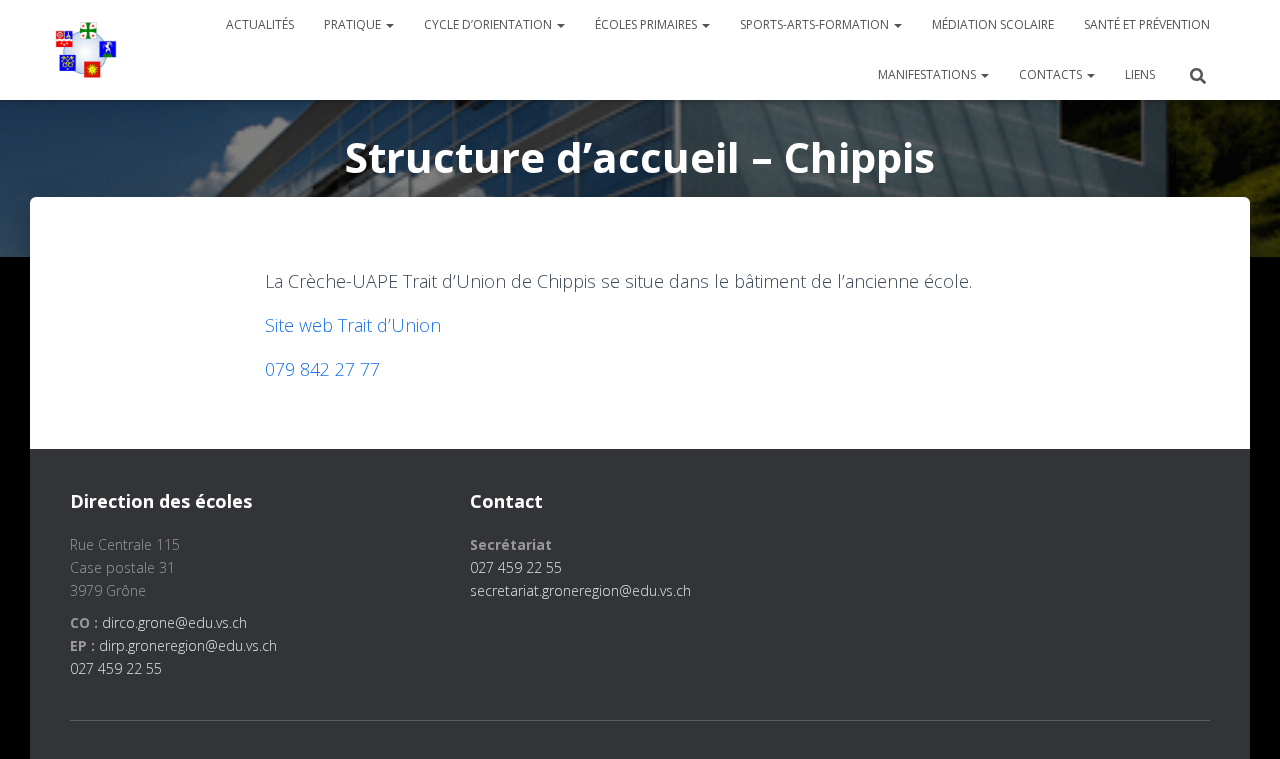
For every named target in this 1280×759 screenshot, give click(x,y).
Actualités (260, 24)
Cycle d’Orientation (489, 24)
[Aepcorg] (86, 50)
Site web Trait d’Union (353, 325)
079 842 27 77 (322, 369)
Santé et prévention (1147, 24)
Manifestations (928, 74)
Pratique (354, 24)
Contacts (1052, 74)
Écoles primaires (647, 24)
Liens (1140, 74)
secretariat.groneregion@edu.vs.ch (580, 590)
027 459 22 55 (116, 668)
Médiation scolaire (993, 24)
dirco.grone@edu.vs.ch (174, 622)
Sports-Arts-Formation (816, 24)
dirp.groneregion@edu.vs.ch (188, 645)
